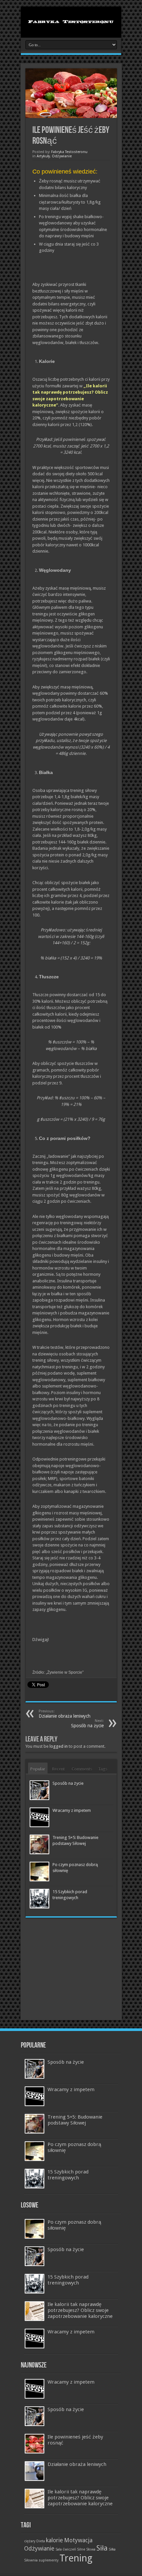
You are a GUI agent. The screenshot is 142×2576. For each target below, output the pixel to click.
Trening (76, 2558)
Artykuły (43, 156)
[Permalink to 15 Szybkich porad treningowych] (39, 1899)
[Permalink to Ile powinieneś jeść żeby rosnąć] (35, 2444)
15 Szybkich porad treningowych (68, 2175)
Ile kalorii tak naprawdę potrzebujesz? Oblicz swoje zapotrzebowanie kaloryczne (80, 2310)
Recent (58, 1769)
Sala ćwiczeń (66, 2549)
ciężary (30, 2541)
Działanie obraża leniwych (65, 1714)
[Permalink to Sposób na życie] (39, 1790)
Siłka (112, 2549)
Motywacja (78, 2540)
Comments (82, 1769)
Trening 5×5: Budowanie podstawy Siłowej (75, 2120)
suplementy (49, 2560)
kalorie (54, 2540)
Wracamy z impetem (72, 1810)
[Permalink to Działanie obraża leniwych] (35, 2471)
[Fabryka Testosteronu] (71, 21)
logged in (59, 1746)
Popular (38, 1769)
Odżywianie (62, 156)
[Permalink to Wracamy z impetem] (39, 1817)
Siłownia (31, 2560)
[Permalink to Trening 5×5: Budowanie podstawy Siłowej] (39, 1844)
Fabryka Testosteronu (69, 152)
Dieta (41, 2541)
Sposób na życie (68, 1783)
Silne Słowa (86, 2549)
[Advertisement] (71, 1966)
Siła (102, 2548)
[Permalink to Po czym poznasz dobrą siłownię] (39, 1872)
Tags (103, 1769)
